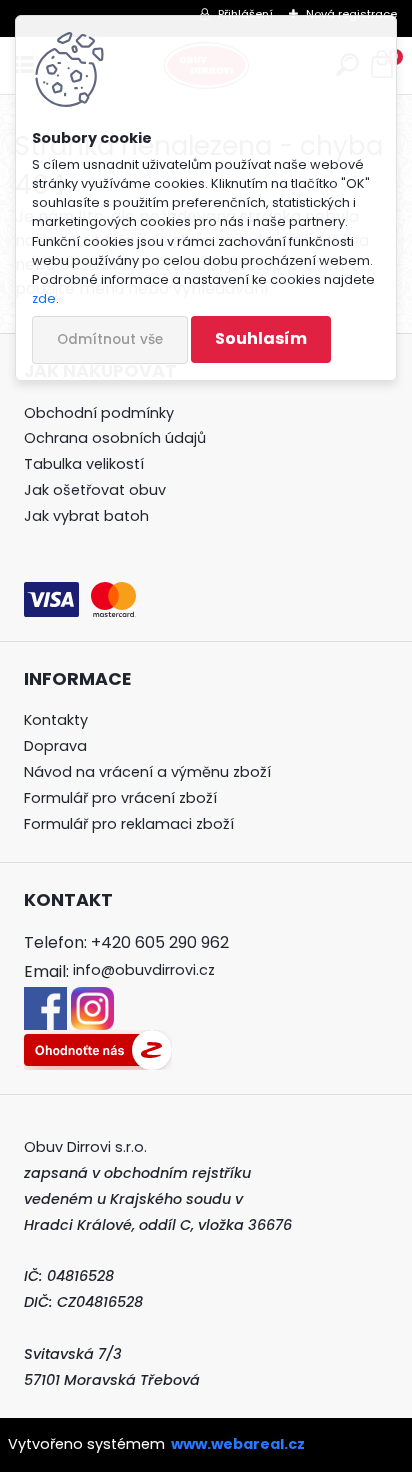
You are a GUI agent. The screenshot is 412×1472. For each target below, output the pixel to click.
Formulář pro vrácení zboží (120, 798)
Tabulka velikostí (84, 464)
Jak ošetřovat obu (91, 490)
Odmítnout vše (110, 339)
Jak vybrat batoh (86, 516)
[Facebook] (45, 999)
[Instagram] (92, 999)
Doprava (55, 746)
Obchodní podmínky (99, 413)
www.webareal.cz (238, 1444)
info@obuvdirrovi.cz (144, 970)
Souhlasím (261, 338)
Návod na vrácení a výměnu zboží (147, 772)
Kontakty (56, 720)
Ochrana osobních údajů (115, 438)
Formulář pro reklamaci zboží (129, 824)
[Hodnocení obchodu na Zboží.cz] (98, 1042)
